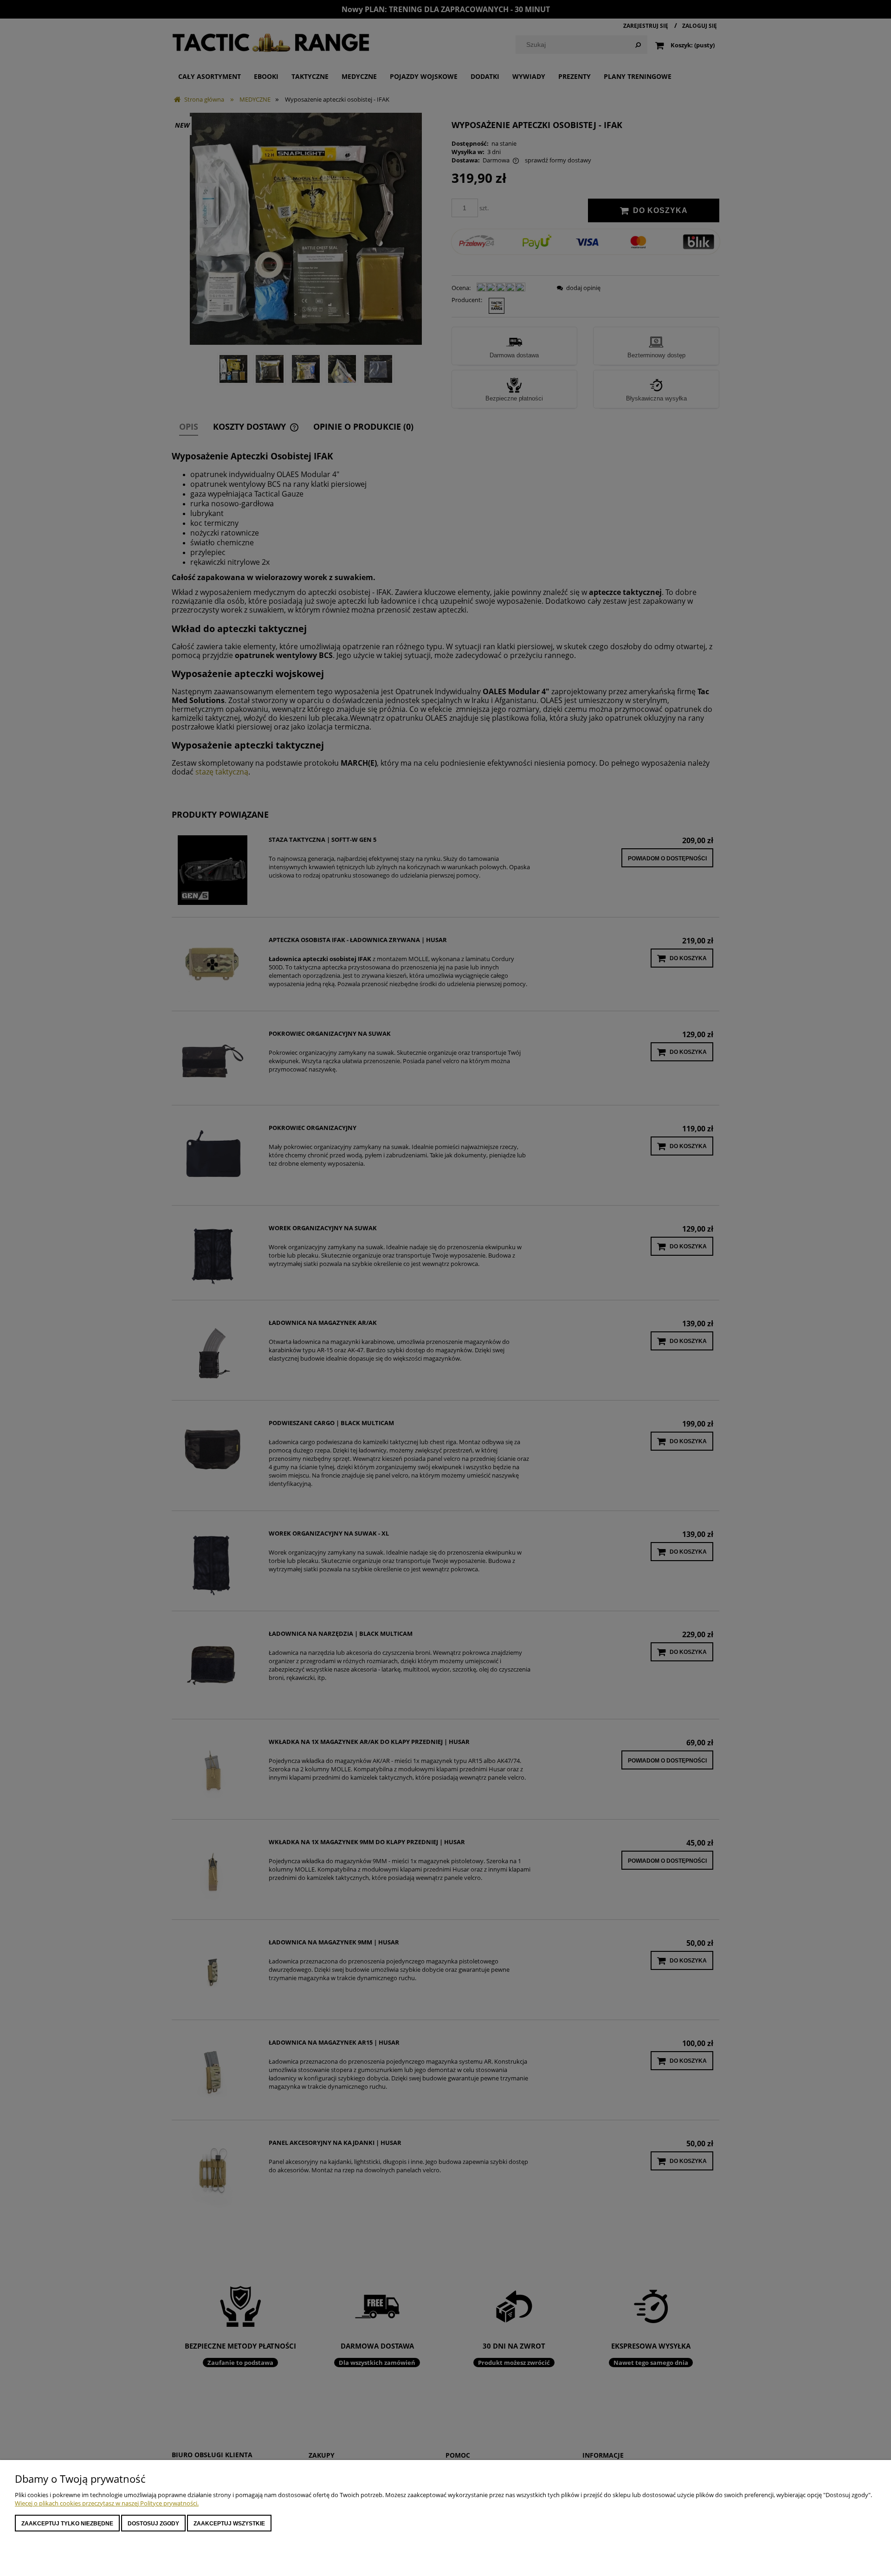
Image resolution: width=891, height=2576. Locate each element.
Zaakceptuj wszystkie (229, 2524)
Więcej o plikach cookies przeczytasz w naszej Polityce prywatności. (107, 2503)
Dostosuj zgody (153, 2524)
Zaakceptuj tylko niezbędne (67, 2524)
